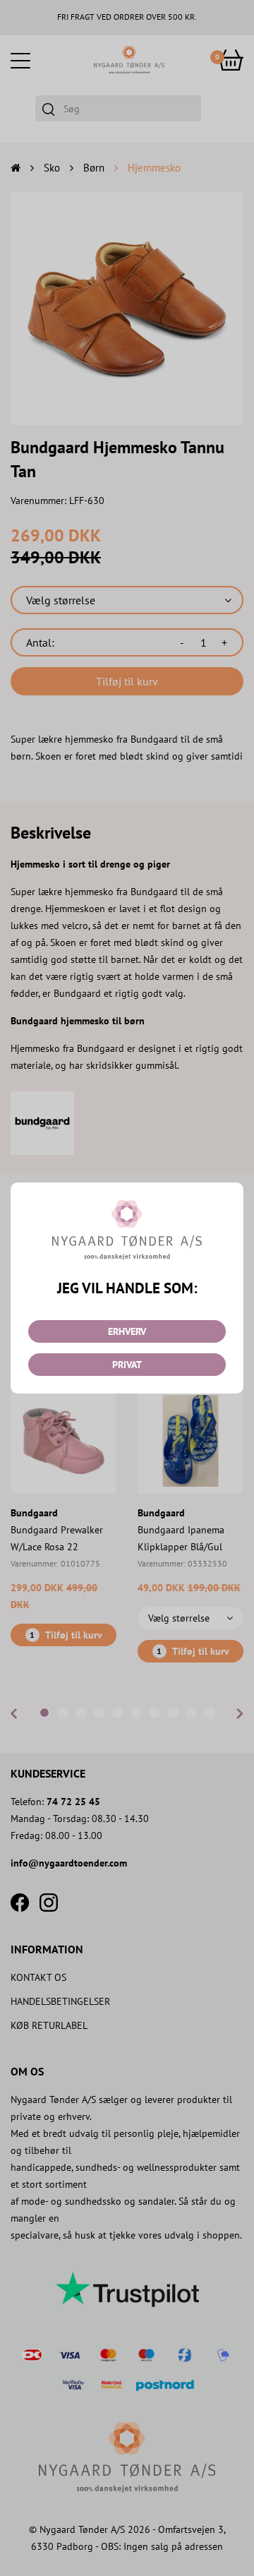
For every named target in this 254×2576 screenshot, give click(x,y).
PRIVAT (127, 1365)
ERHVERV (127, 1331)
